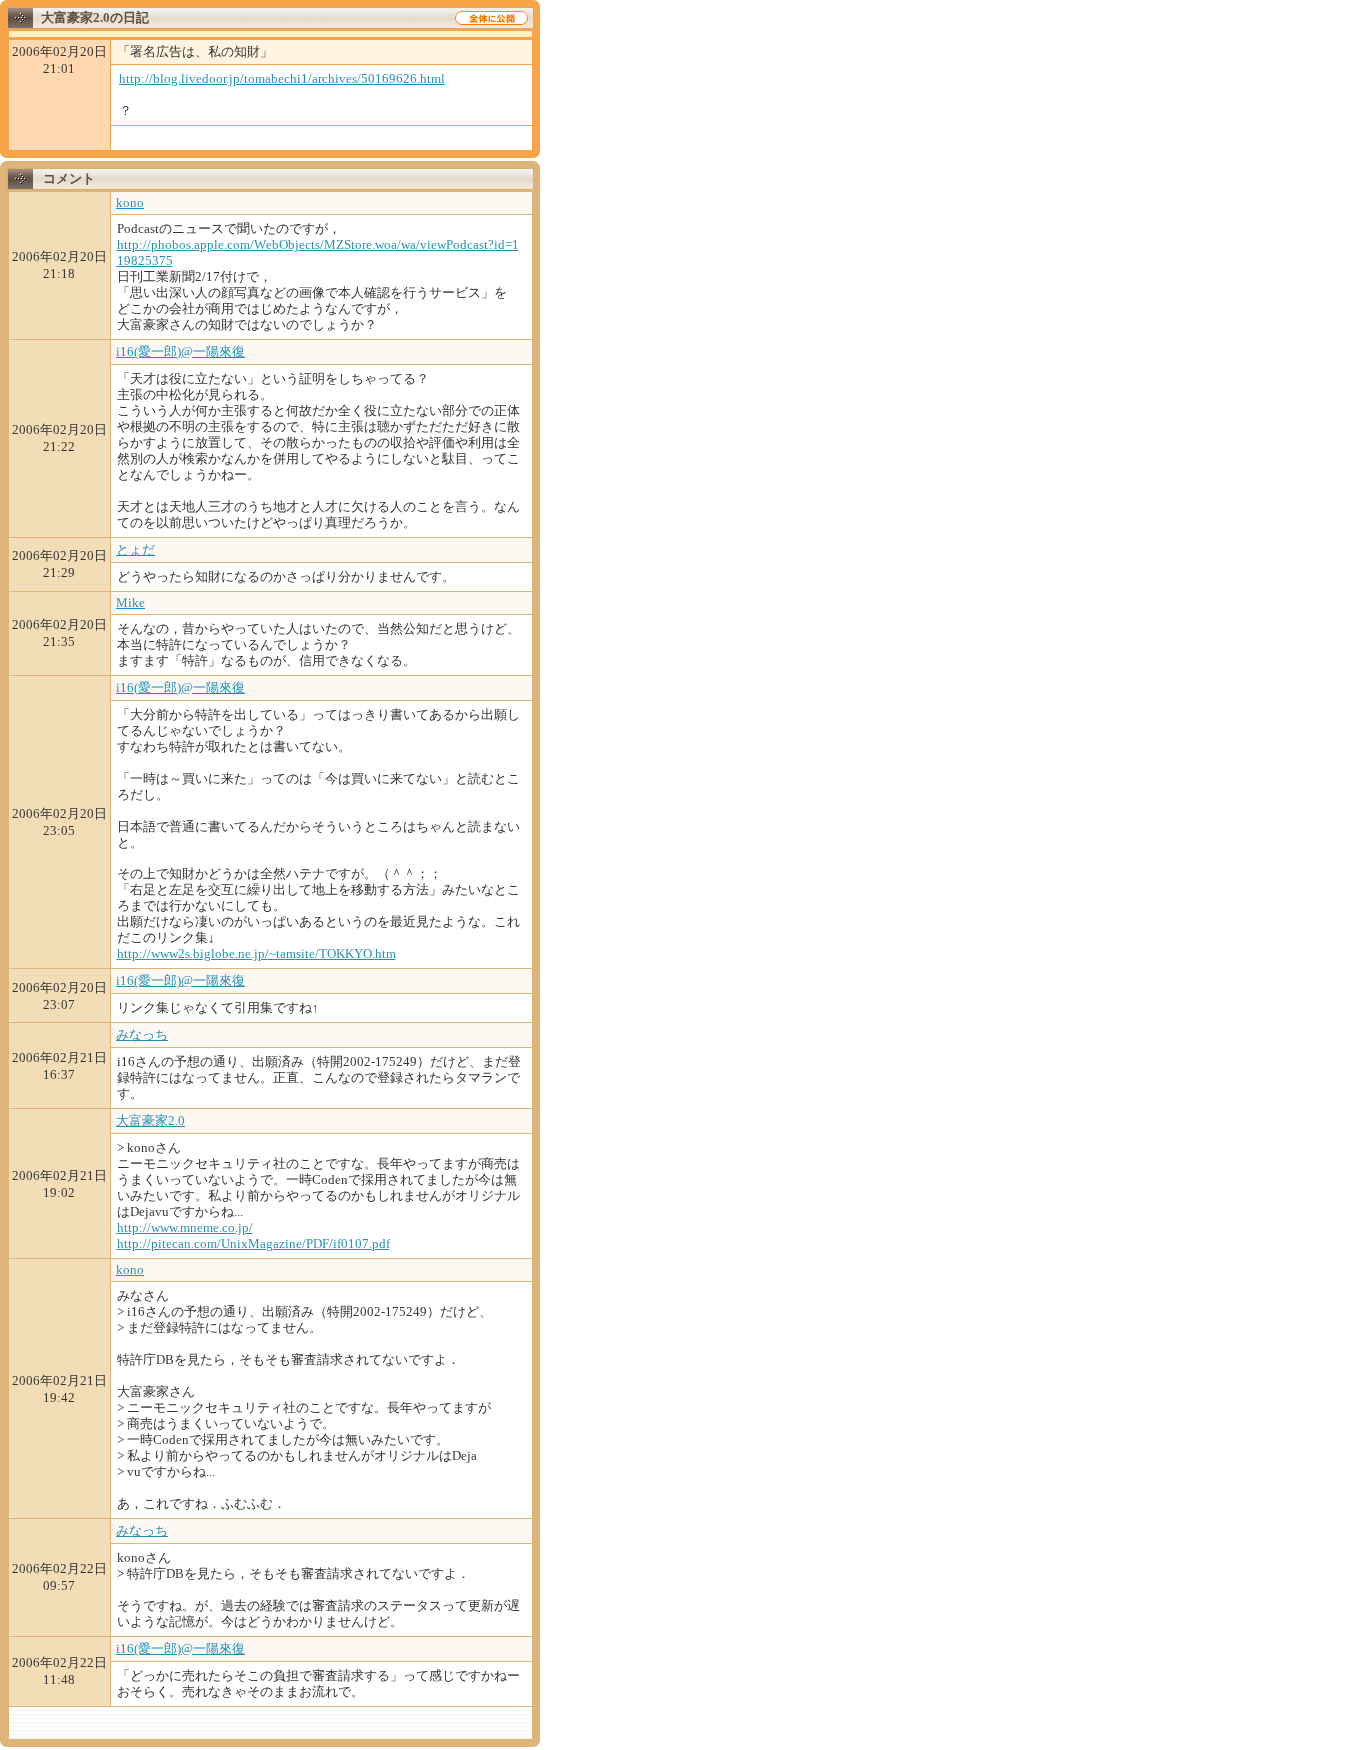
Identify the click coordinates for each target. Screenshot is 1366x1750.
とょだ (135, 549)
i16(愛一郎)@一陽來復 (180, 351)
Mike (130, 602)
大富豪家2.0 (150, 1120)
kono (130, 202)
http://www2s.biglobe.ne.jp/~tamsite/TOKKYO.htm (256, 953)
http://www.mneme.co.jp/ (185, 1227)
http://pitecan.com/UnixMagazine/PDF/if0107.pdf (253, 1243)
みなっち (142, 1034)
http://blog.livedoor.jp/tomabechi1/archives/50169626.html (282, 78)
